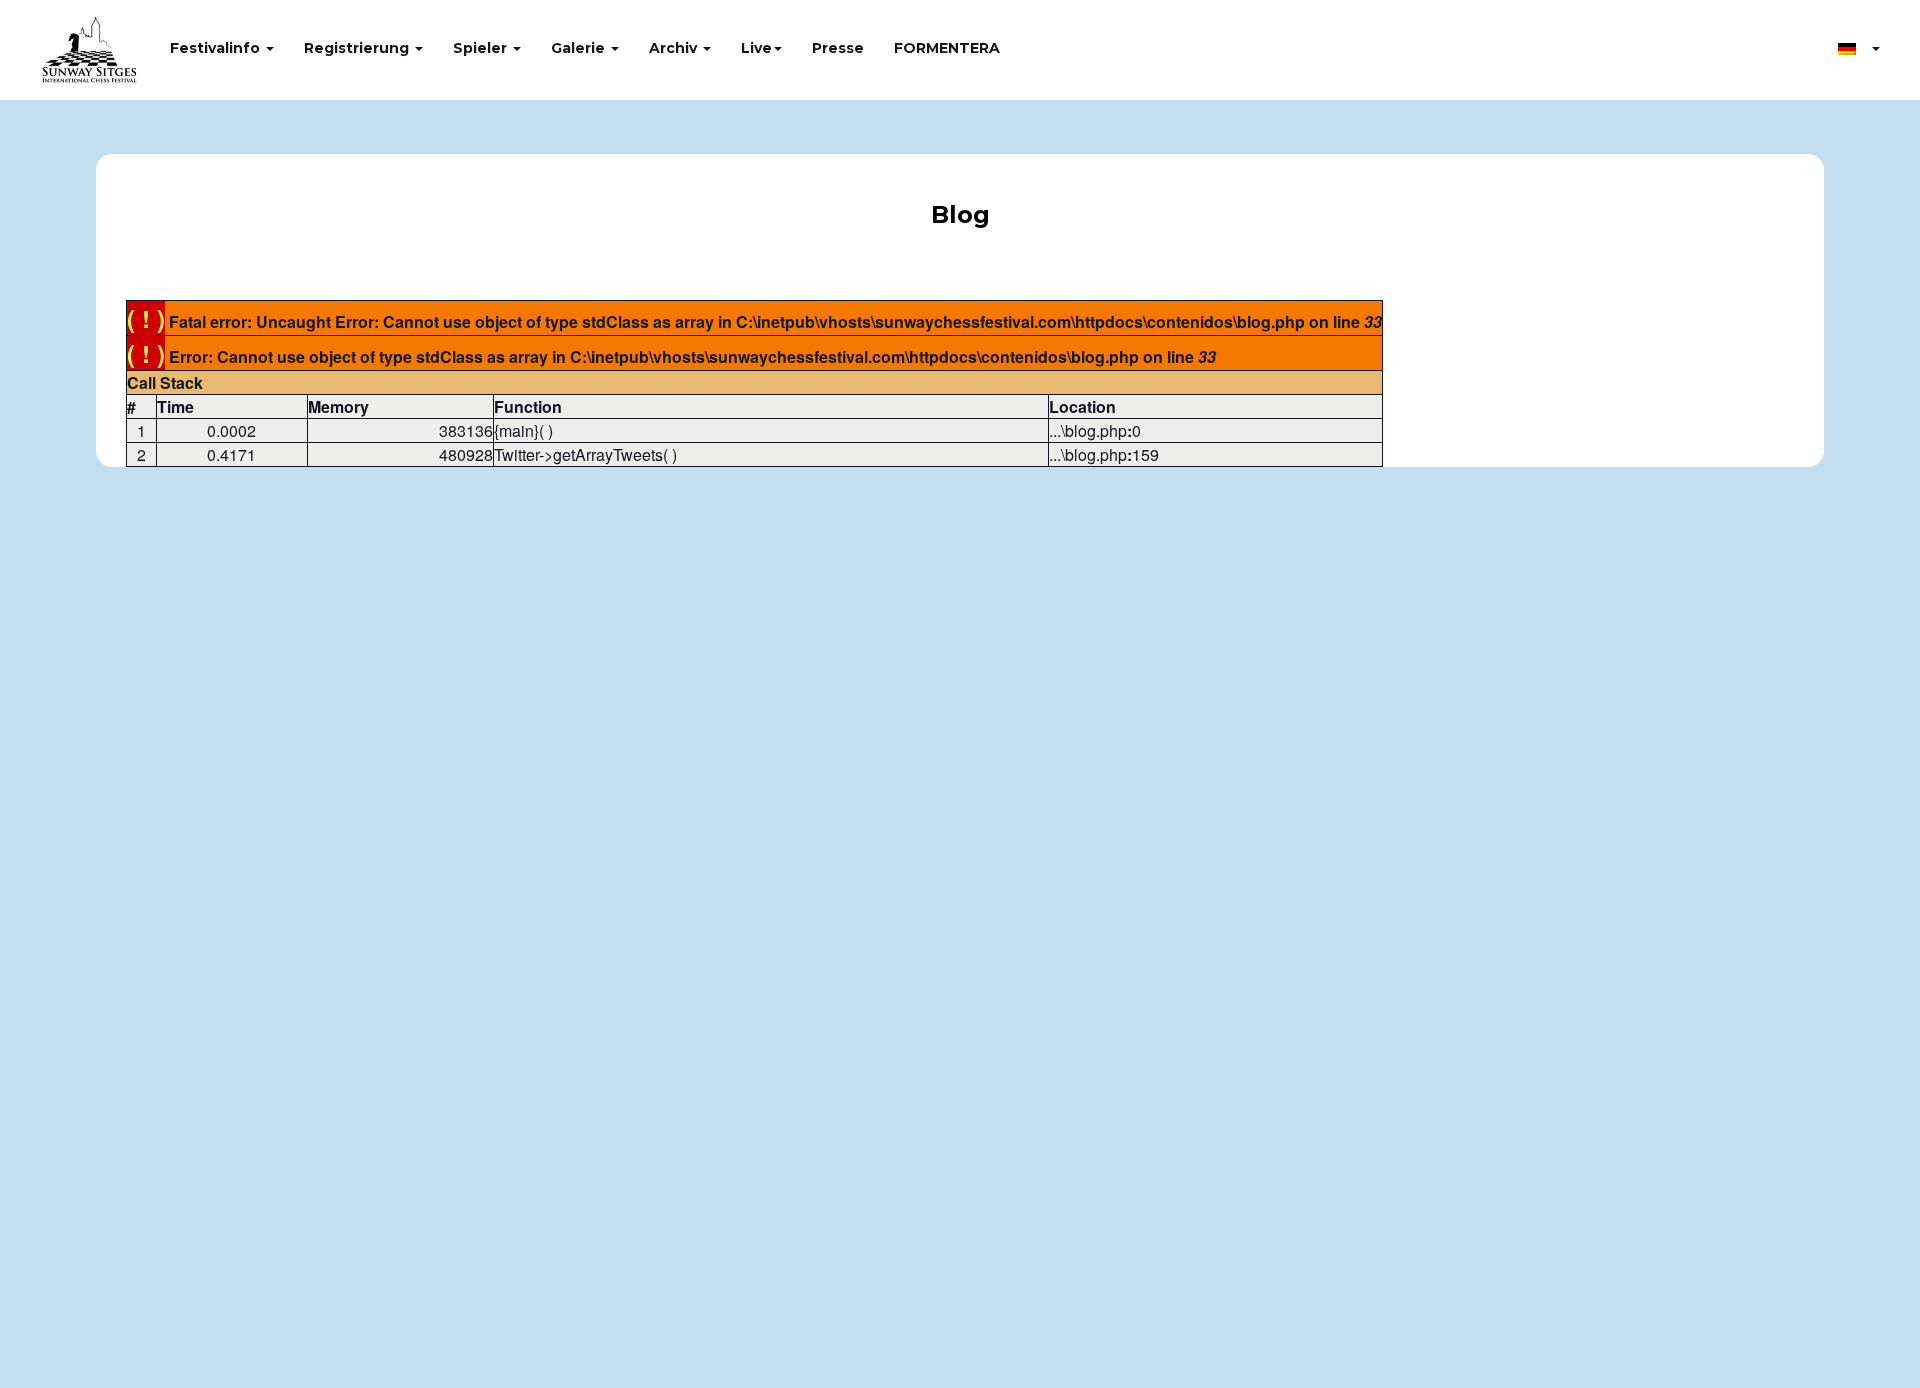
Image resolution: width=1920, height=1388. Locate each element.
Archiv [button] (675, 48)
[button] (1859, 48)
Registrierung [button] (358, 48)
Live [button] (756, 48)
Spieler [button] (482, 48)
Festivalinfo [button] (217, 48)
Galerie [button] (580, 48)
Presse (838, 48)
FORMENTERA (947, 48)
